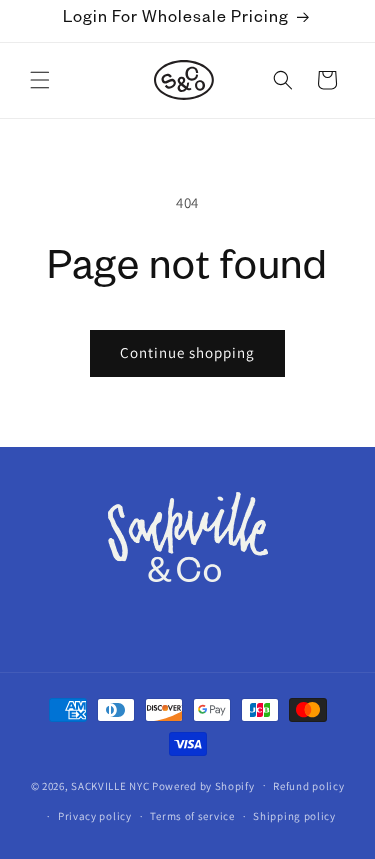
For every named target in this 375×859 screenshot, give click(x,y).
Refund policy (308, 786)
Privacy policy (95, 816)
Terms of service (192, 816)
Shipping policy (294, 816)
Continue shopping (187, 352)
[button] (40, 80)
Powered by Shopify (203, 785)
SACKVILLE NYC (110, 785)
